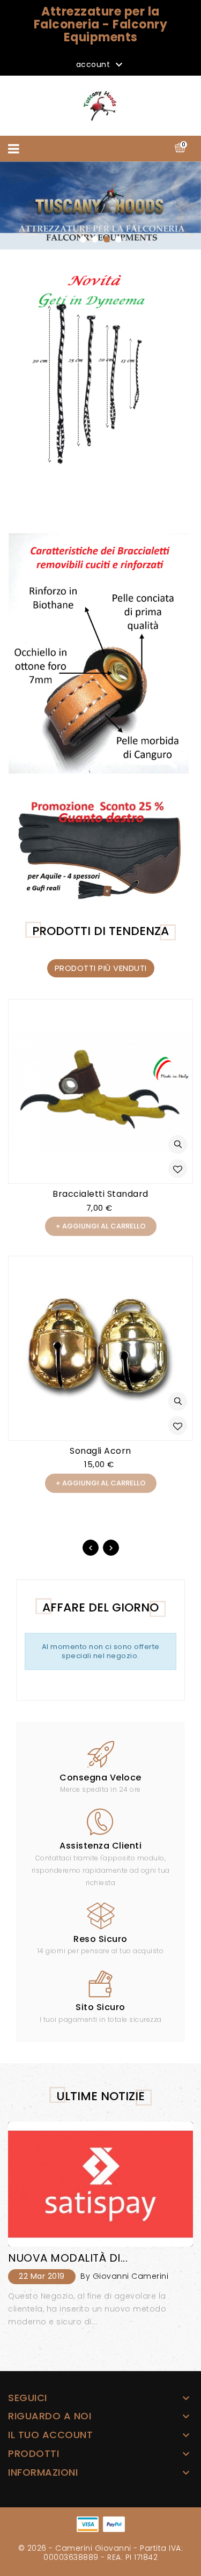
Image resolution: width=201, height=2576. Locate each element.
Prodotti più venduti (101, 968)
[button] (83, 239)
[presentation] (91, 1548)
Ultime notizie (100, 2096)
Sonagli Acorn (100, 1451)
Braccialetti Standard (100, 1194)
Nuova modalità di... (68, 2258)
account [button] (101, 65)
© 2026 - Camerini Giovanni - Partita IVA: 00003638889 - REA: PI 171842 (101, 2553)
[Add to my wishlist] (178, 1169)
